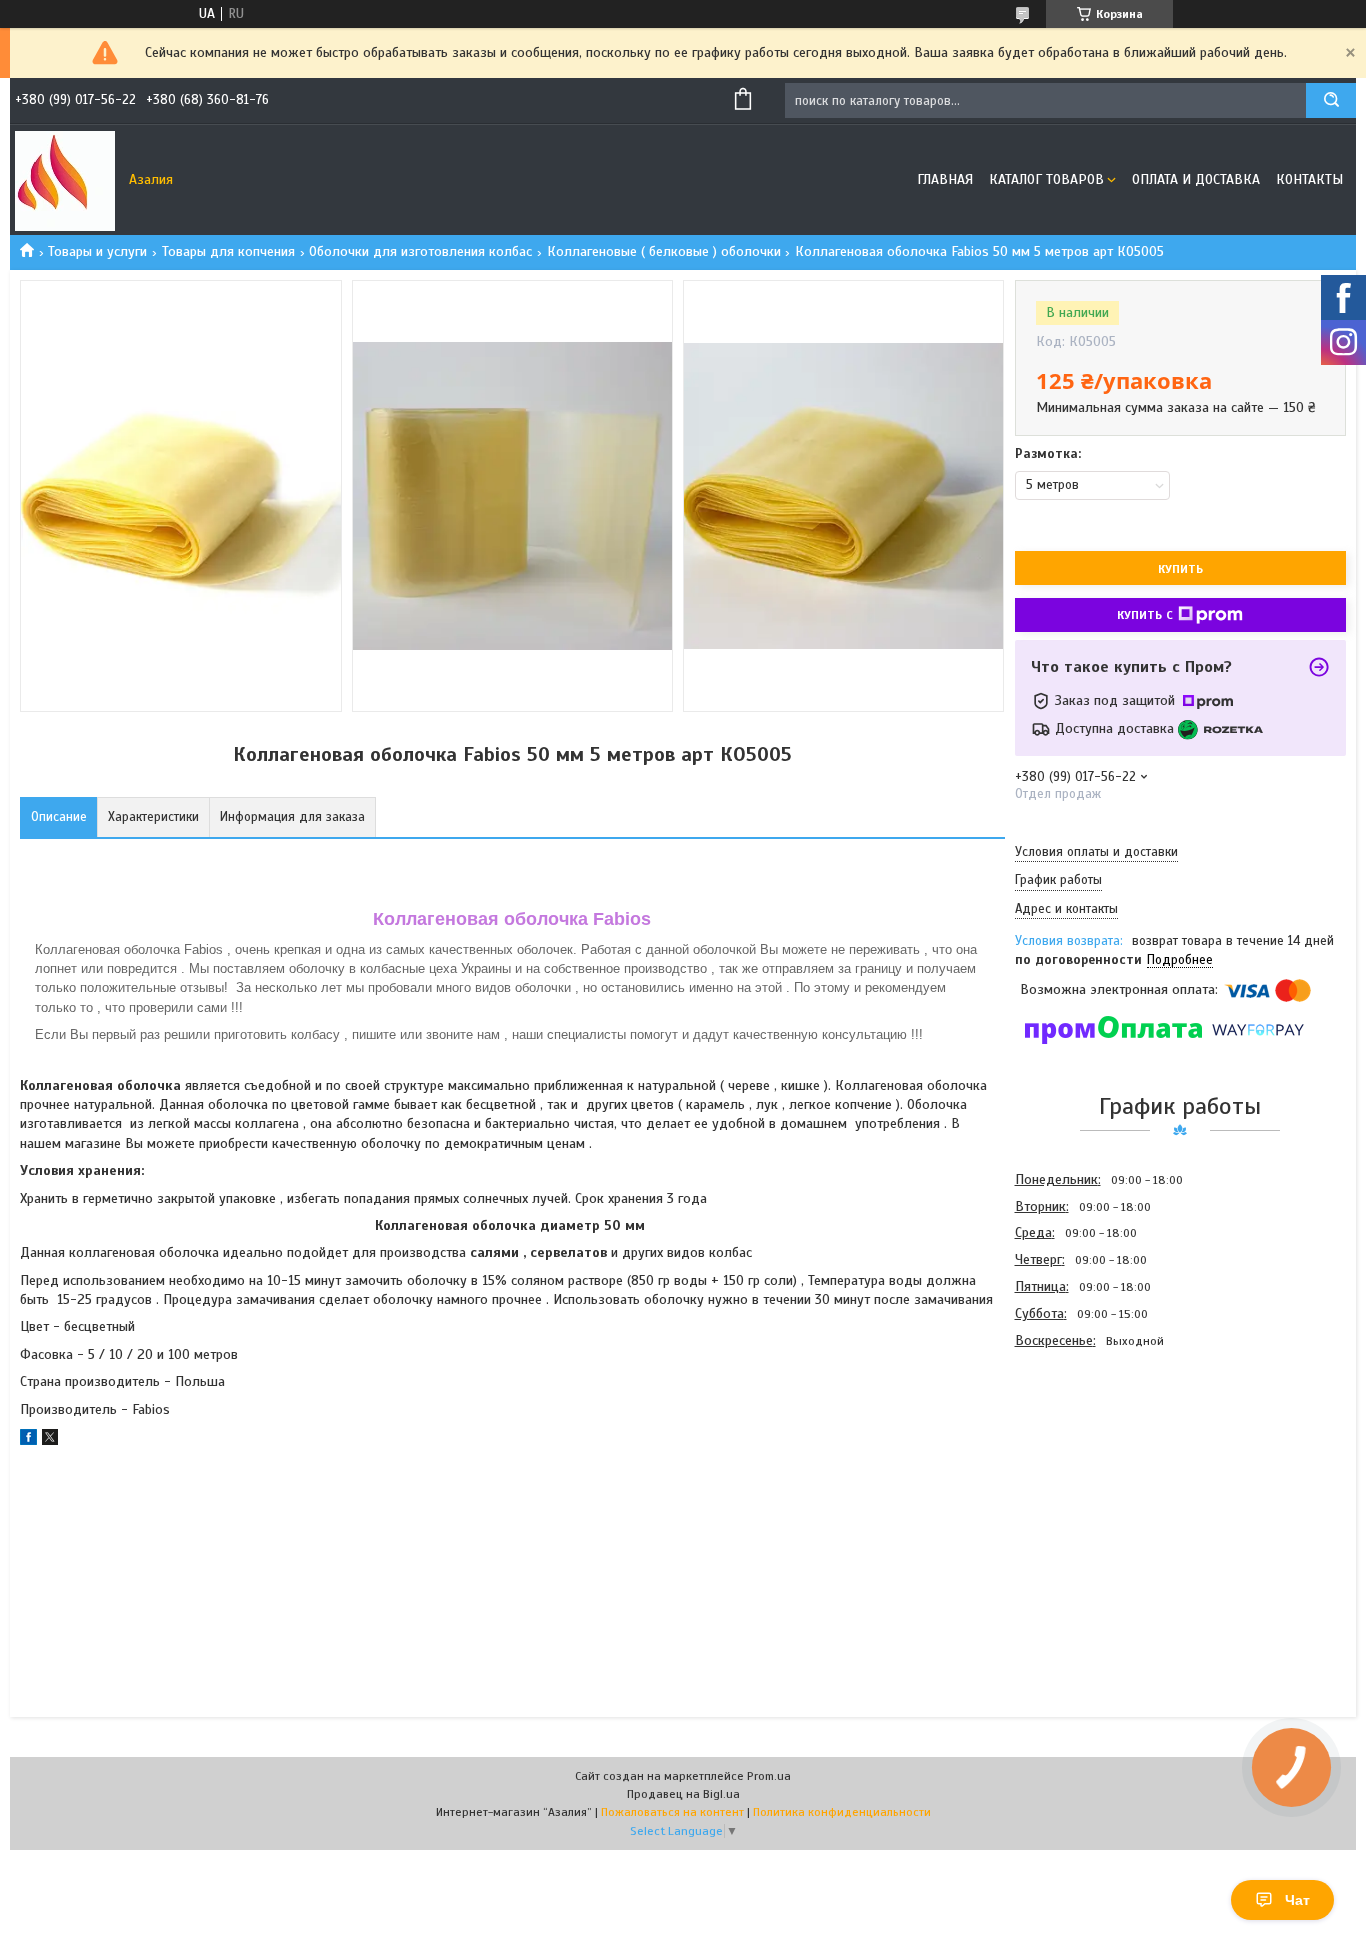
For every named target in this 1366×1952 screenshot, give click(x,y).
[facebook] (28, 1440)
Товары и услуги (97, 251)
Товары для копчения (228, 251)
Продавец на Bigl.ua (683, 1794)
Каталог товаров (1046, 179)
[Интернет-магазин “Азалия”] (65, 180)
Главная (945, 179)
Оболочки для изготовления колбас (420, 251)
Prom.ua (769, 1776)
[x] (50, 1440)
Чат (1297, 1900)
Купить (1180, 569)
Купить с (1145, 615)
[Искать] (1331, 100)
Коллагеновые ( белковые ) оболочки (664, 251)
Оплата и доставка (1196, 179)
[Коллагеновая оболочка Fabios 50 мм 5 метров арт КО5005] (1086, 1462)
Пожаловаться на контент (672, 1812)
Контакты (1309, 179)
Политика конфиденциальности (842, 1812)
